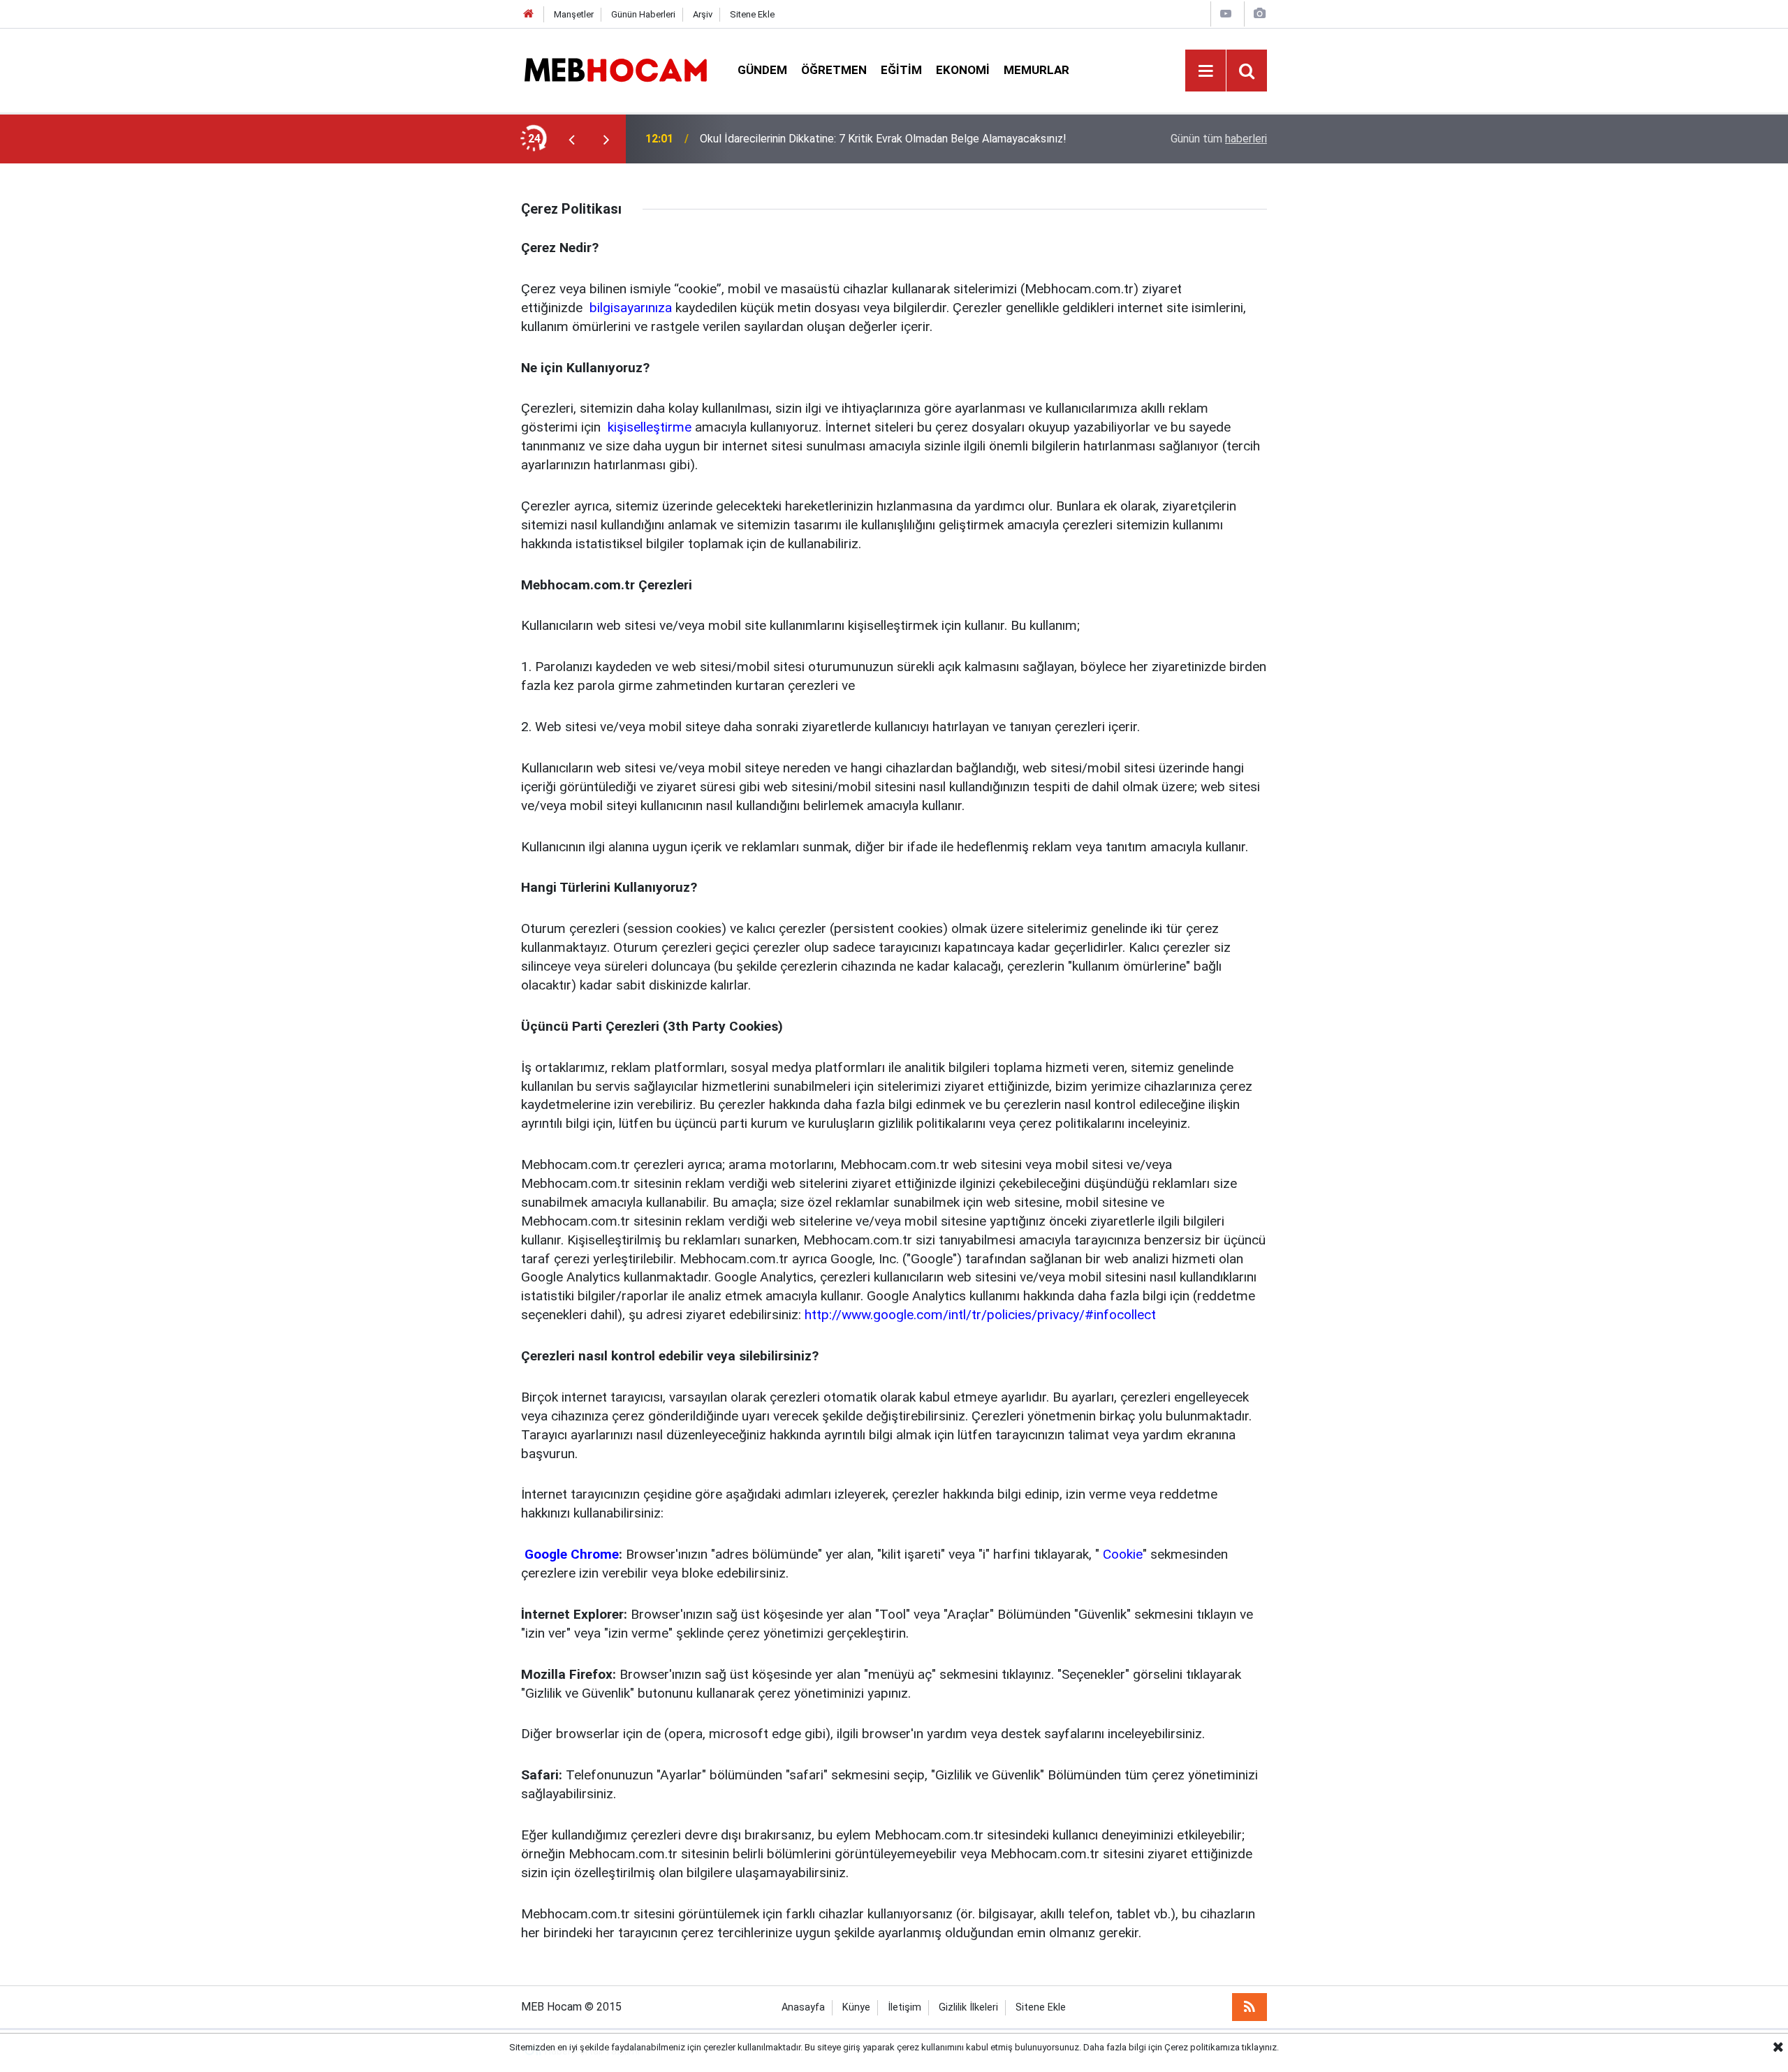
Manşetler (574, 14)
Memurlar (1036, 70)
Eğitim (901, 70)
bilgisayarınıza (629, 308)
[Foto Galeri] (1259, 14)
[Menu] (1206, 71)
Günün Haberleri (643, 14)
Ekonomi (963, 70)
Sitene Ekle (752, 14)
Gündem (762, 70)
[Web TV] (1226, 14)
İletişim (904, 2007)
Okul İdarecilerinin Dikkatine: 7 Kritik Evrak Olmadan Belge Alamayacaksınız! (883, 139)
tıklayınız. (1260, 2047)
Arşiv (703, 14)
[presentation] (571, 139)
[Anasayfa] (529, 14)
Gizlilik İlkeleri (968, 2007)
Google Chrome (570, 1554)
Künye (856, 2007)
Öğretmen (834, 70)
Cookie (1121, 1554)
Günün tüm (1219, 139)
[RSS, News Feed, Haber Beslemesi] (1250, 2007)
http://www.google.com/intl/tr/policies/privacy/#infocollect (980, 1315)
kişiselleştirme (648, 427)
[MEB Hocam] (615, 69)
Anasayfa (803, 2007)
